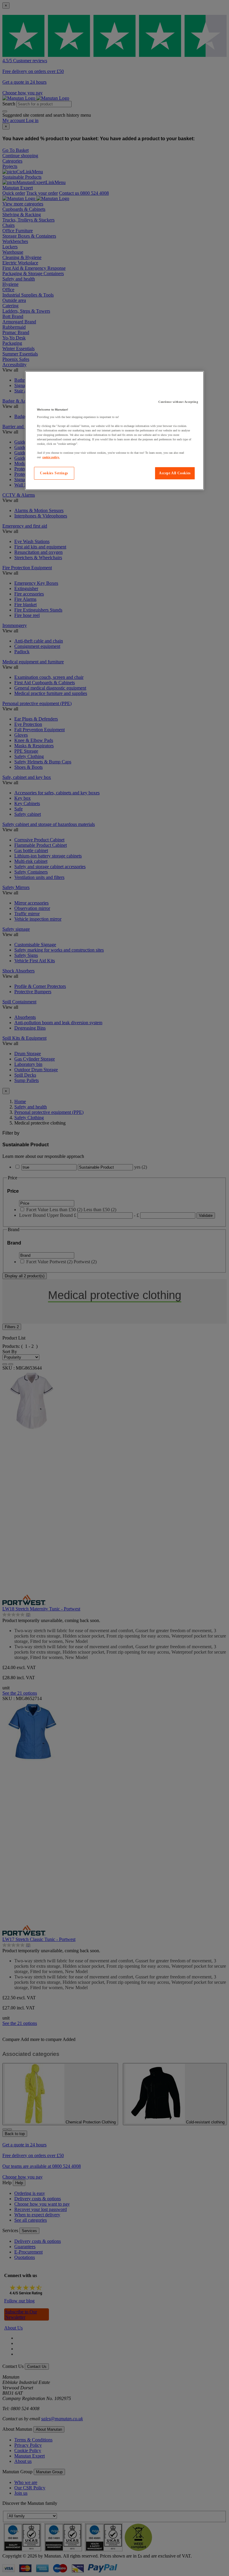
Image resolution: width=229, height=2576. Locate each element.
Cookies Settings (54, 473)
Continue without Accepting (178, 402)
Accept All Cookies (175, 473)
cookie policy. (51, 457)
